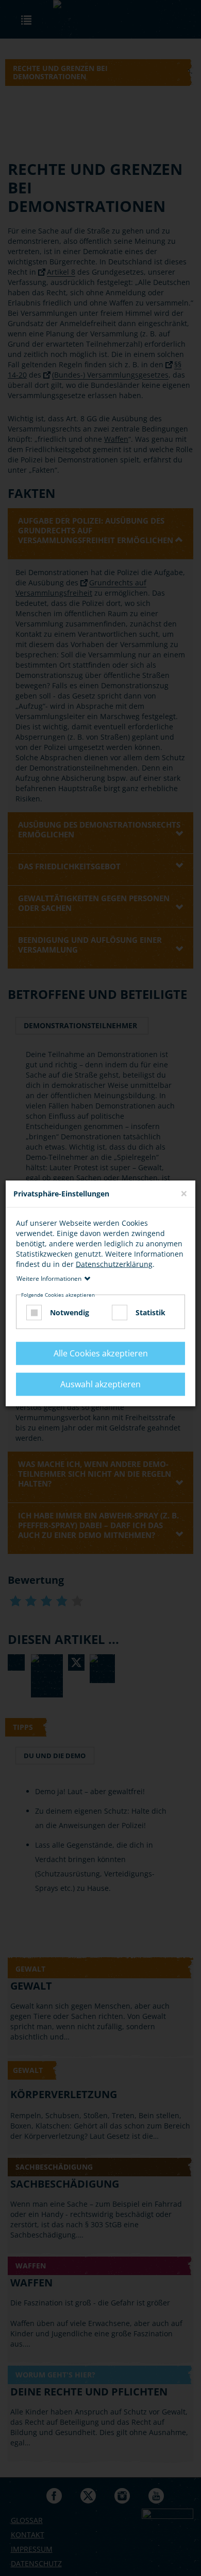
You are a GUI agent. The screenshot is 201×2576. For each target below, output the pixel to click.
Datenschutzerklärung (114, 1264)
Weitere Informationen (49, 1278)
